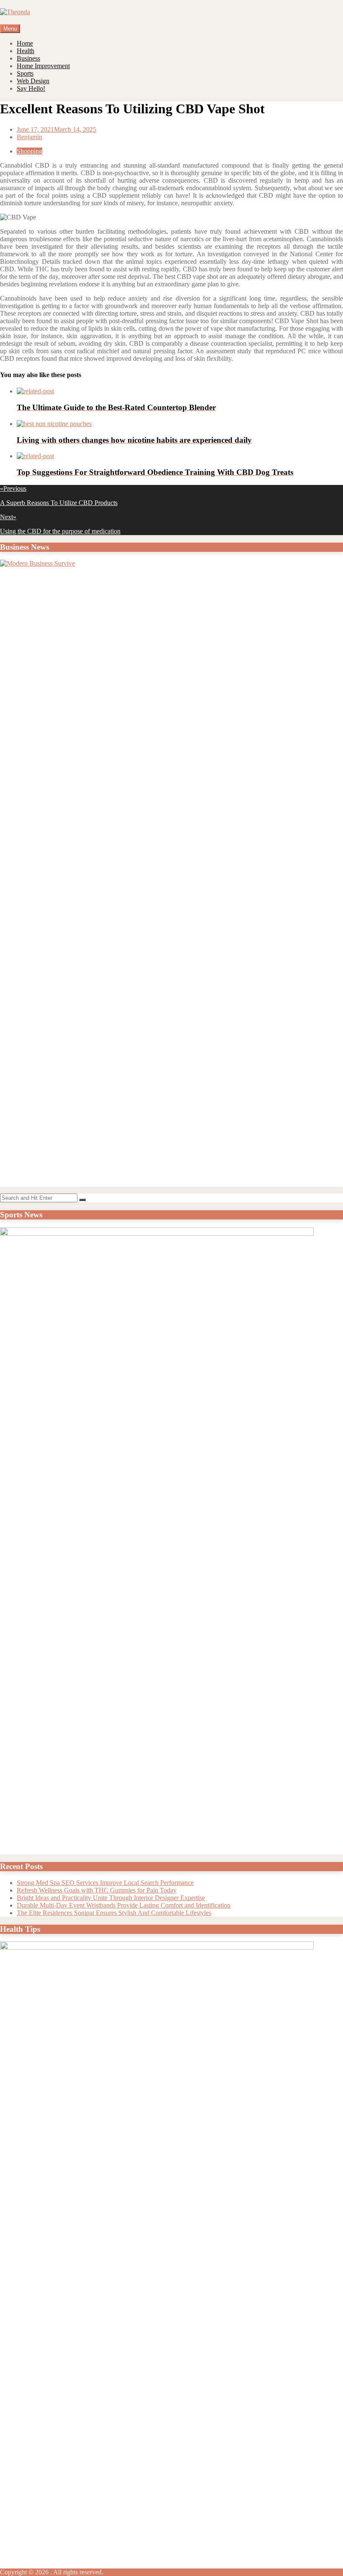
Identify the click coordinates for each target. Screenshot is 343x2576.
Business (28, 58)
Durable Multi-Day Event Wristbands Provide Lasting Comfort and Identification (124, 1905)
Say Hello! (31, 88)
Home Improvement (43, 66)
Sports (25, 73)
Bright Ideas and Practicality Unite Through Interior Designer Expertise (111, 1898)
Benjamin (29, 137)
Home (25, 43)
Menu (10, 29)
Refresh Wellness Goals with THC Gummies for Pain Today (97, 1890)
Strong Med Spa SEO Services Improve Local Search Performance (105, 1883)
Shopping (29, 151)
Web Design (33, 81)
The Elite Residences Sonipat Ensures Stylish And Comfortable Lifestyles (114, 1913)
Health (26, 51)
